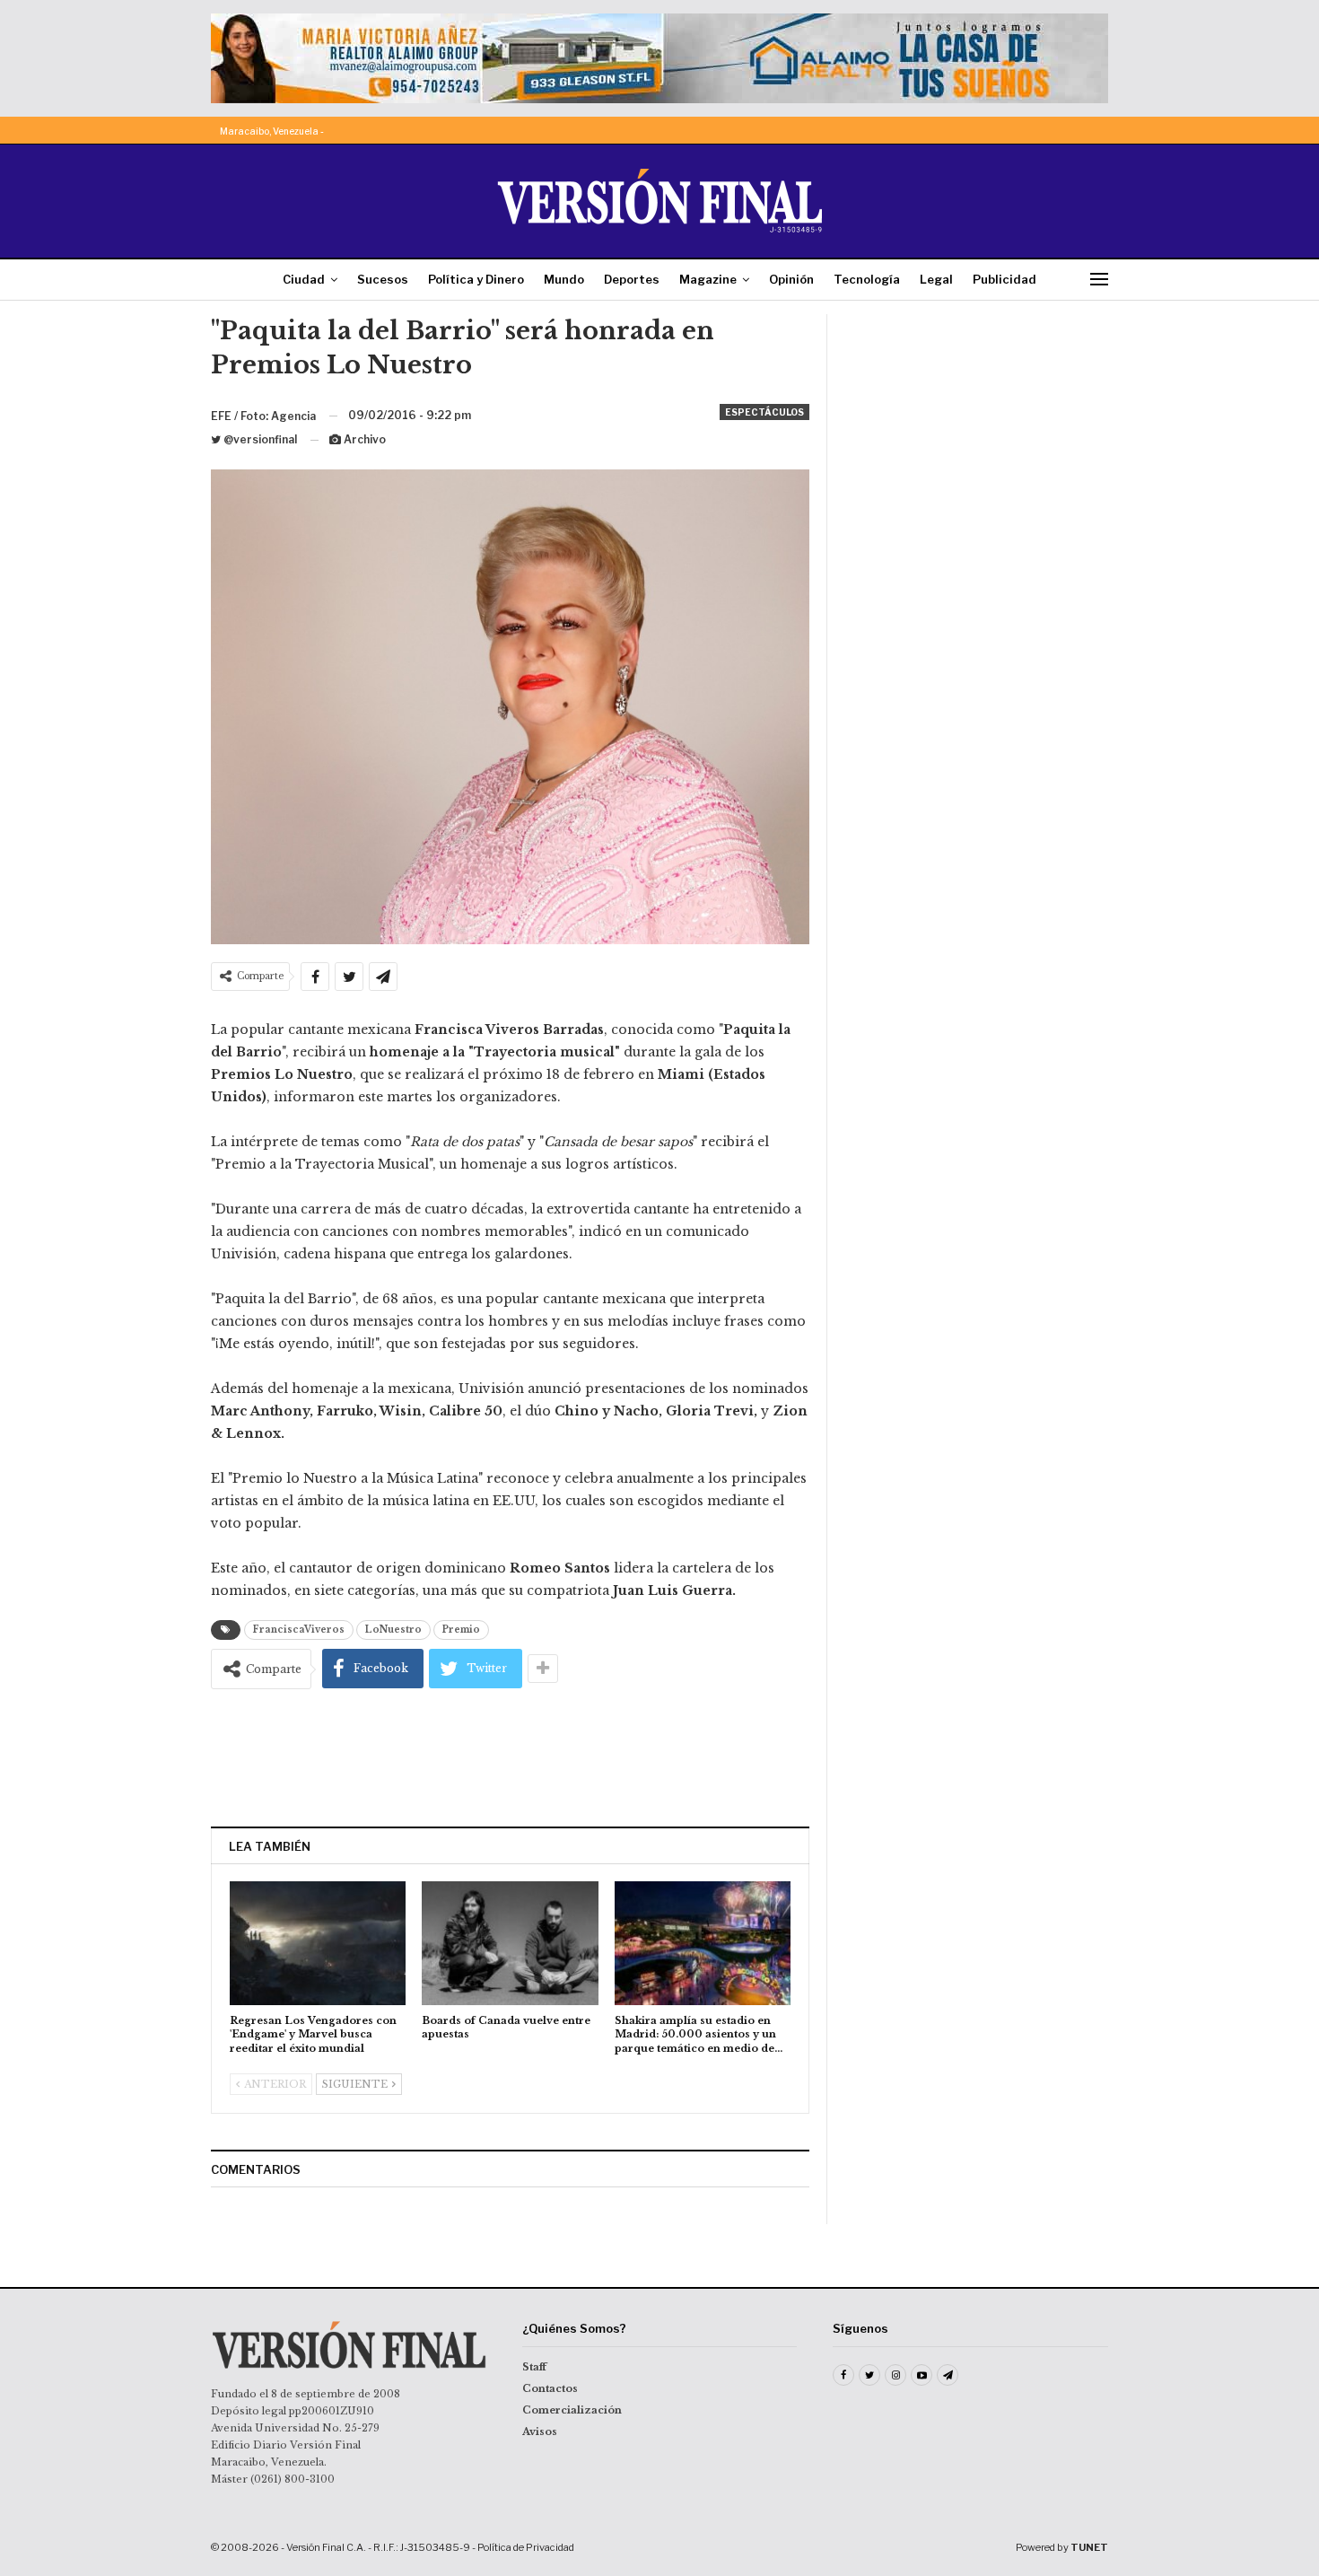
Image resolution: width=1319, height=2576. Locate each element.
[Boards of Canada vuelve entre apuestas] (510, 1943)
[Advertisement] (511, 1757)
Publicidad (1005, 279)
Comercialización (572, 2410)
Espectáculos (764, 412)
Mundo (564, 279)
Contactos (550, 2388)
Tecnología (867, 279)
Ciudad (304, 279)
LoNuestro (393, 1630)
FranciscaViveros (299, 1630)
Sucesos (383, 279)
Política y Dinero (476, 279)
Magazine (708, 279)
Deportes (632, 279)
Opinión (791, 279)
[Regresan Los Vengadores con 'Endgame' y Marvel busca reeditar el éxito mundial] (318, 1943)
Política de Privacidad (526, 2547)
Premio (461, 1630)
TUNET (1089, 2547)
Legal (936, 279)
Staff (534, 2367)
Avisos (540, 2431)
